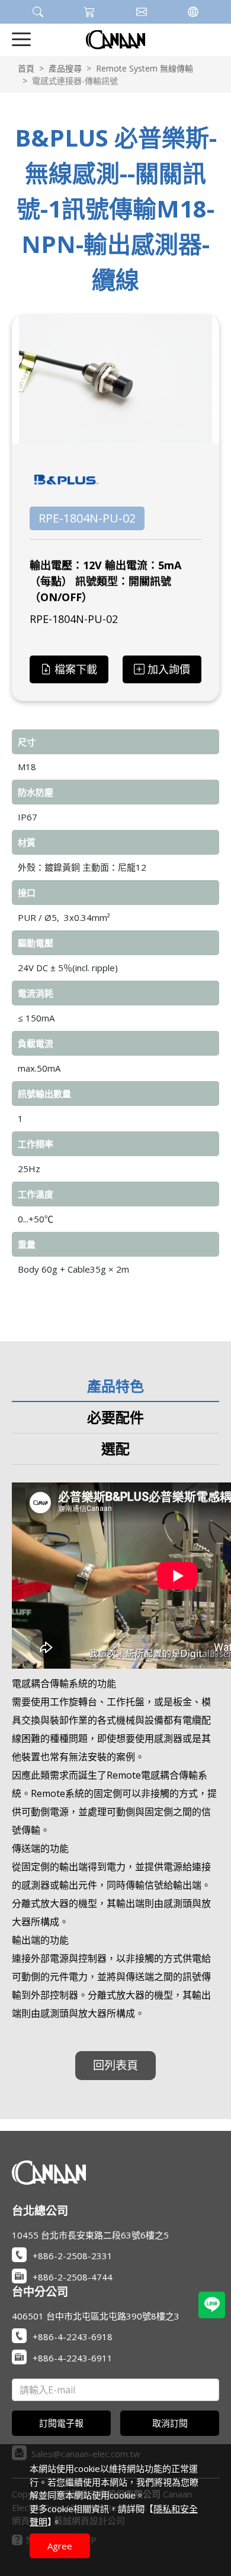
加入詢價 (169, 669)
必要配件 (115, 1417)
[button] (38, 12)
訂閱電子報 (61, 2423)
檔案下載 (76, 669)
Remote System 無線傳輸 (145, 68)
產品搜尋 (65, 68)
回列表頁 (115, 2065)
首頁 (26, 68)
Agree (60, 2546)
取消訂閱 (170, 2423)
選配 (115, 1448)
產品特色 (115, 1386)
